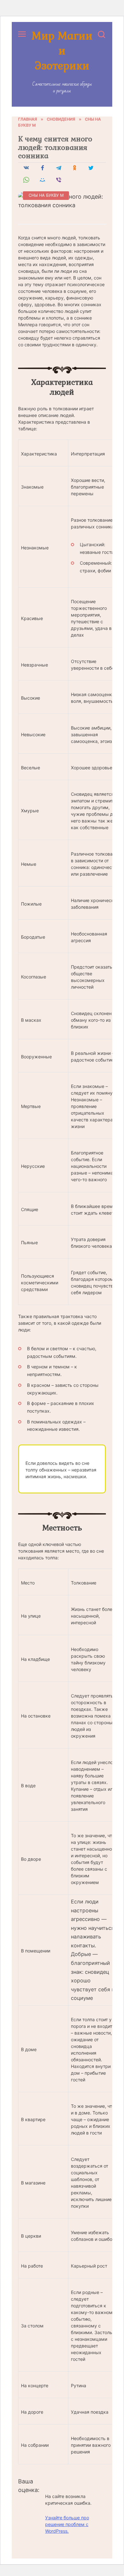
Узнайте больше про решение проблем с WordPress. (67, 2524)
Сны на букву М (46, 195)
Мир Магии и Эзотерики (62, 50)
